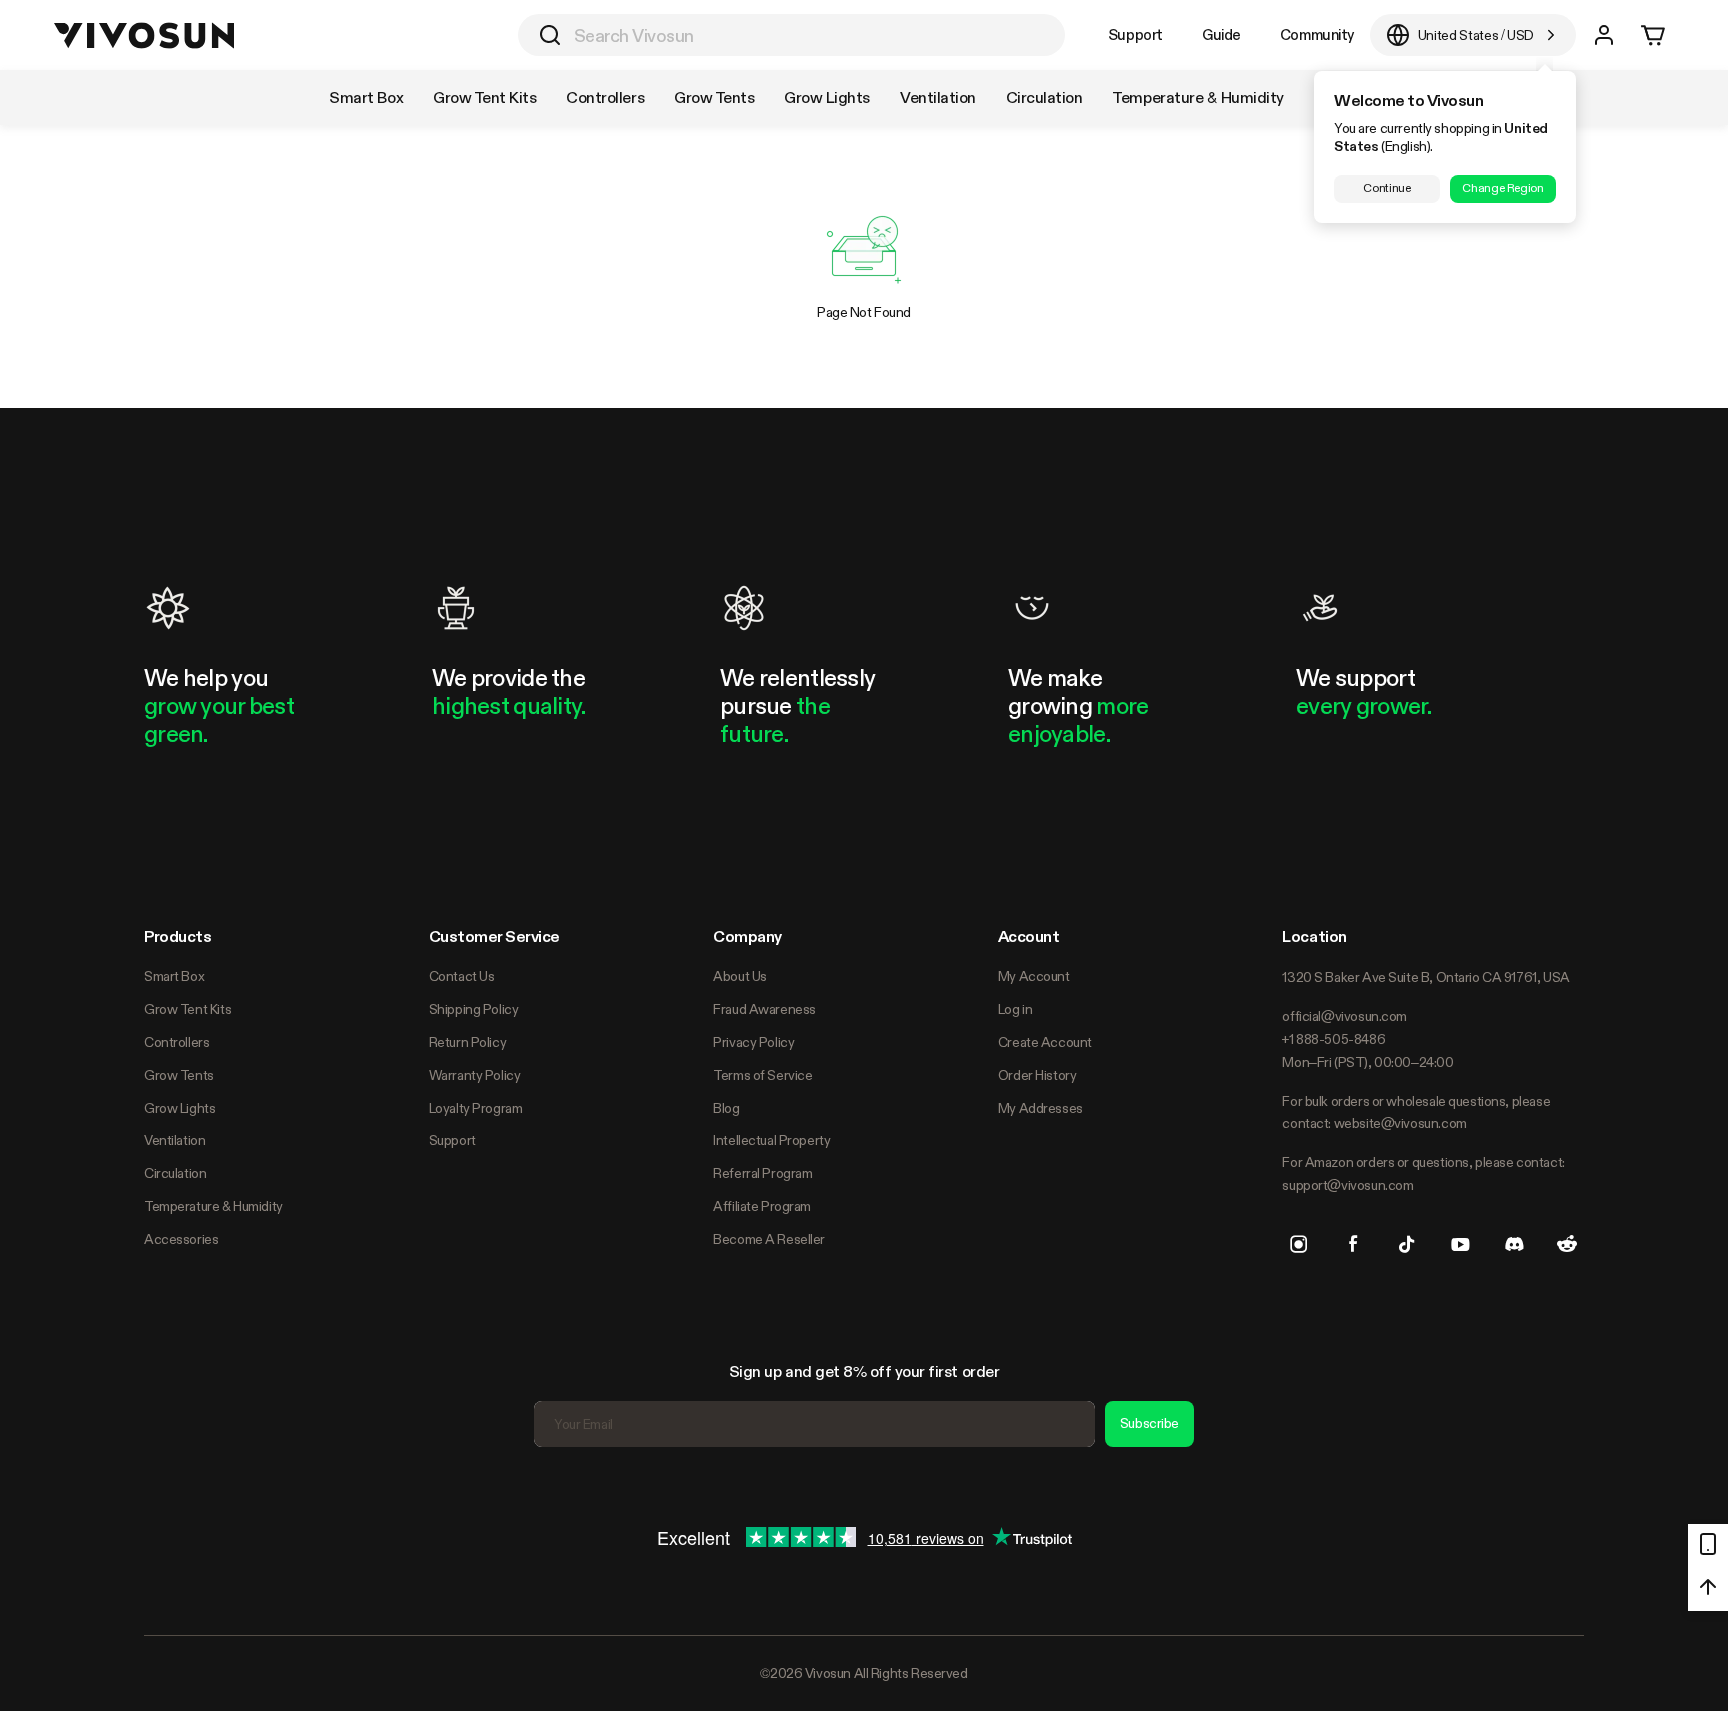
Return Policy (468, 1042)
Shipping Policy (474, 1009)
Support (1135, 34)
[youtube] (1460, 1244)
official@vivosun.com (1344, 1016)
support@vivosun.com (1347, 1185)
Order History (1037, 1075)
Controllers (176, 1042)
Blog (726, 1108)
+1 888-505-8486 (1333, 1039)
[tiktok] (1407, 1244)
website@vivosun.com (1400, 1123)
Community (1317, 34)
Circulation (175, 1173)
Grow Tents (179, 1075)
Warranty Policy (475, 1075)
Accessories (181, 1239)
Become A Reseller (769, 1239)
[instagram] (1299, 1244)
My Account (1034, 976)
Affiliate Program (762, 1206)
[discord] (1514, 1244)
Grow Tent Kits (187, 1009)
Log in (1015, 1009)
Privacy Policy (753, 1042)
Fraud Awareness (764, 1009)
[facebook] (1353, 1244)
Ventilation (174, 1140)
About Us (740, 976)
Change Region (1502, 188)
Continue (1386, 188)
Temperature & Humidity (213, 1206)
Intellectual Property (771, 1140)
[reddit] (1567, 1244)
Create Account (1045, 1042)
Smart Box (174, 976)
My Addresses (1040, 1108)
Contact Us (462, 976)
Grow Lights (179, 1108)
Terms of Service (762, 1075)
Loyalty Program (476, 1108)
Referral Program (762, 1173)
